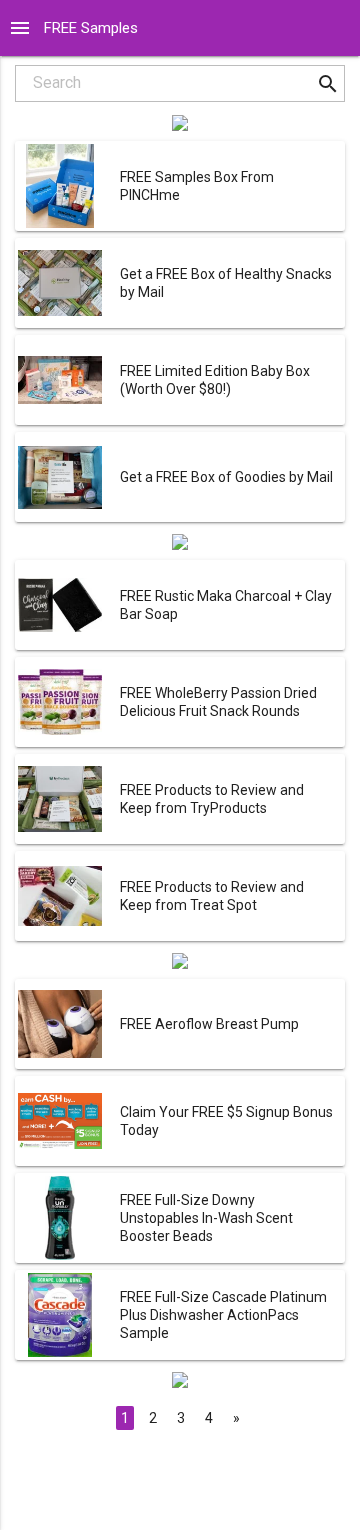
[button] (327, 83)
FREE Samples (91, 28)
